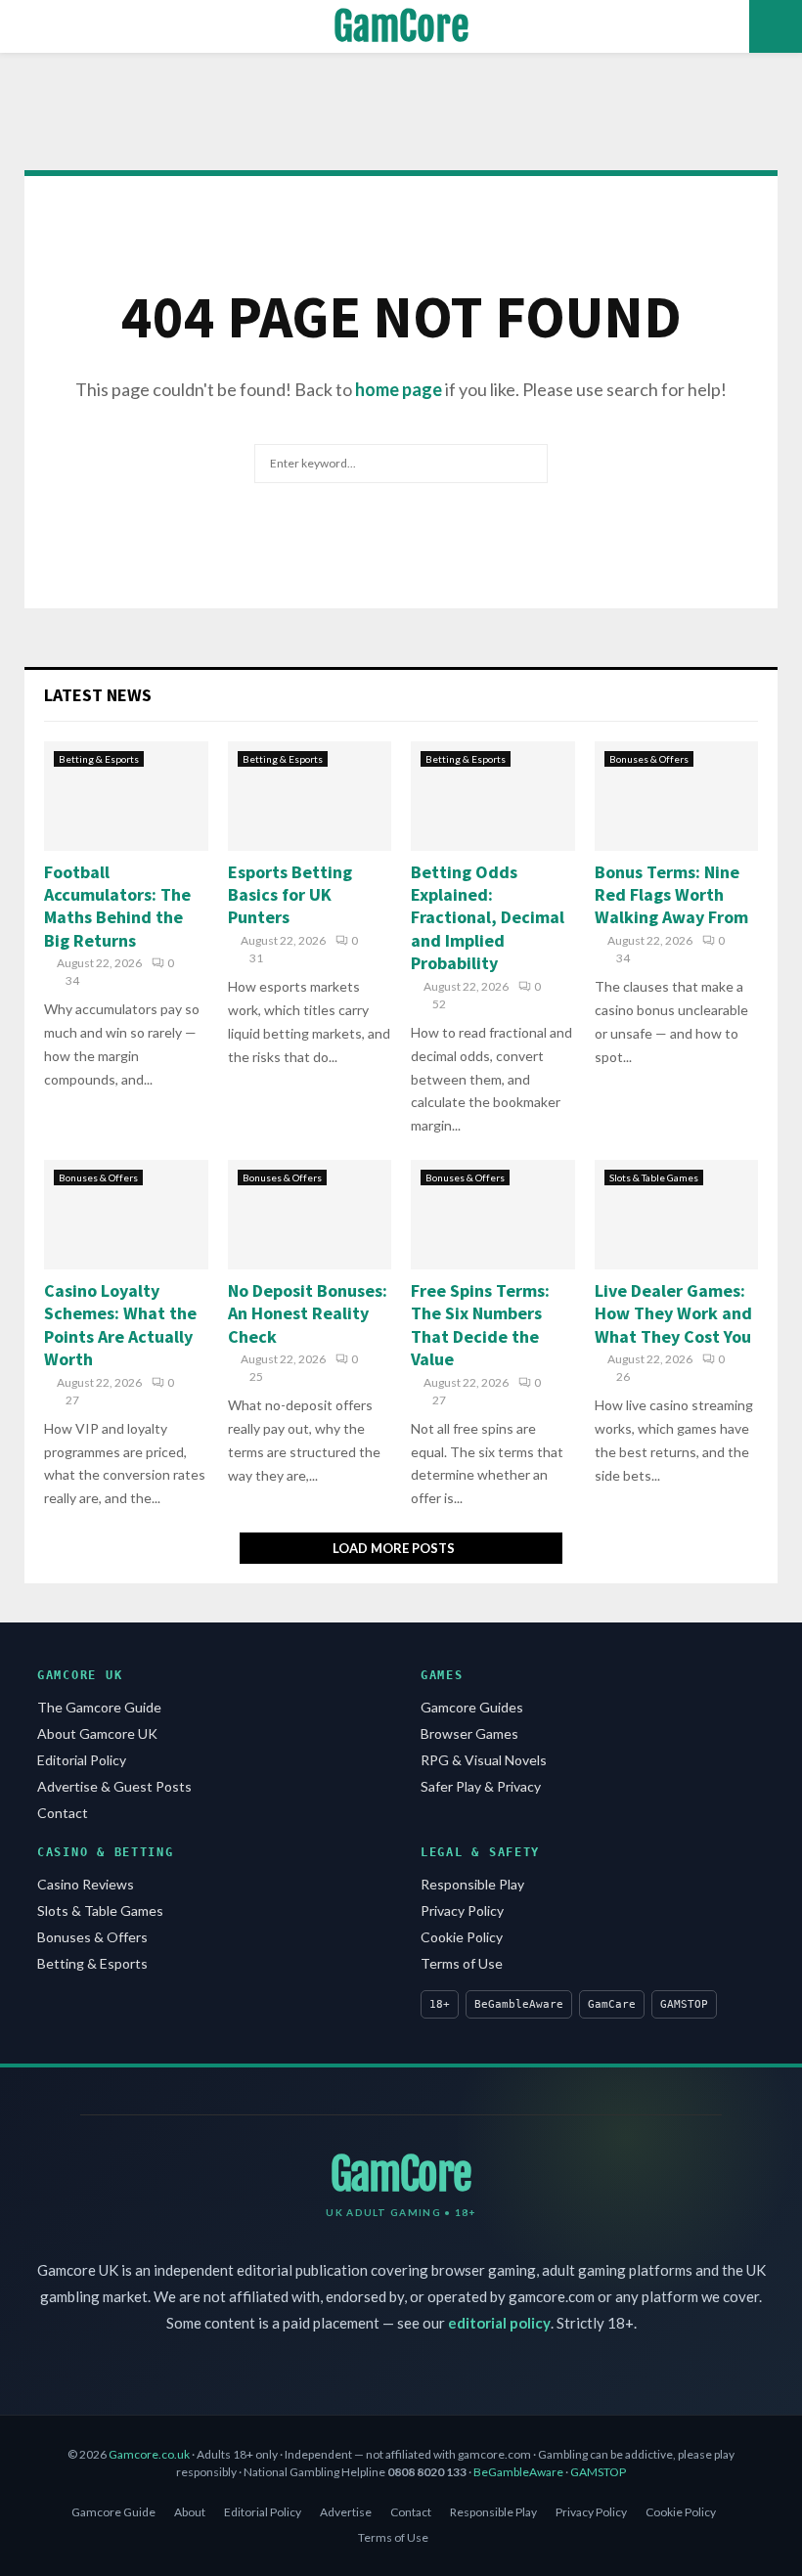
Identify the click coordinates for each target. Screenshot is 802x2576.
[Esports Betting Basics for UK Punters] (310, 796)
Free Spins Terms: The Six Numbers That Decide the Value (480, 1325)
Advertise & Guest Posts (114, 1786)
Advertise (346, 2512)
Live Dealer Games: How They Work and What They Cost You (673, 1313)
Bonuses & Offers (649, 759)
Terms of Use (462, 1963)
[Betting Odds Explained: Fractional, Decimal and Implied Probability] (493, 796)
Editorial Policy (82, 1760)
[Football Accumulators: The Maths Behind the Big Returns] (126, 796)
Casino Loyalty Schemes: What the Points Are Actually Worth (120, 1325)
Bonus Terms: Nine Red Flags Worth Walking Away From (671, 895)
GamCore (401, 26)
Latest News (98, 695)
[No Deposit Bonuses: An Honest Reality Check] (310, 1215)
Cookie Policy (462, 1937)
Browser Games (469, 1733)
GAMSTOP (598, 2472)
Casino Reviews (86, 1884)
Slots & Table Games (654, 1177)
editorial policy (499, 2323)
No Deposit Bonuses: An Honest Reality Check (308, 1313)
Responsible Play (472, 1884)
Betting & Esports (99, 759)
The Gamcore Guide (99, 1707)
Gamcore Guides (472, 1707)
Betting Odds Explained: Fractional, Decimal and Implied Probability (488, 918)
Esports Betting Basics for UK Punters (290, 895)
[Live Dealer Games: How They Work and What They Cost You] (677, 1215)
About (190, 2512)
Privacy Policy (462, 1910)
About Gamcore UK (97, 1733)
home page (399, 389)
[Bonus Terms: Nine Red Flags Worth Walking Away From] (677, 796)
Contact (63, 1813)
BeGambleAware (518, 2472)
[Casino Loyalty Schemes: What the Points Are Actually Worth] (126, 1215)
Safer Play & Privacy (481, 1786)
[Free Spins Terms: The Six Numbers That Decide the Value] (493, 1215)
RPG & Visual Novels (484, 1760)
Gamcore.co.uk (149, 2454)
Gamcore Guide (113, 2512)
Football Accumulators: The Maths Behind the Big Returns (117, 906)
